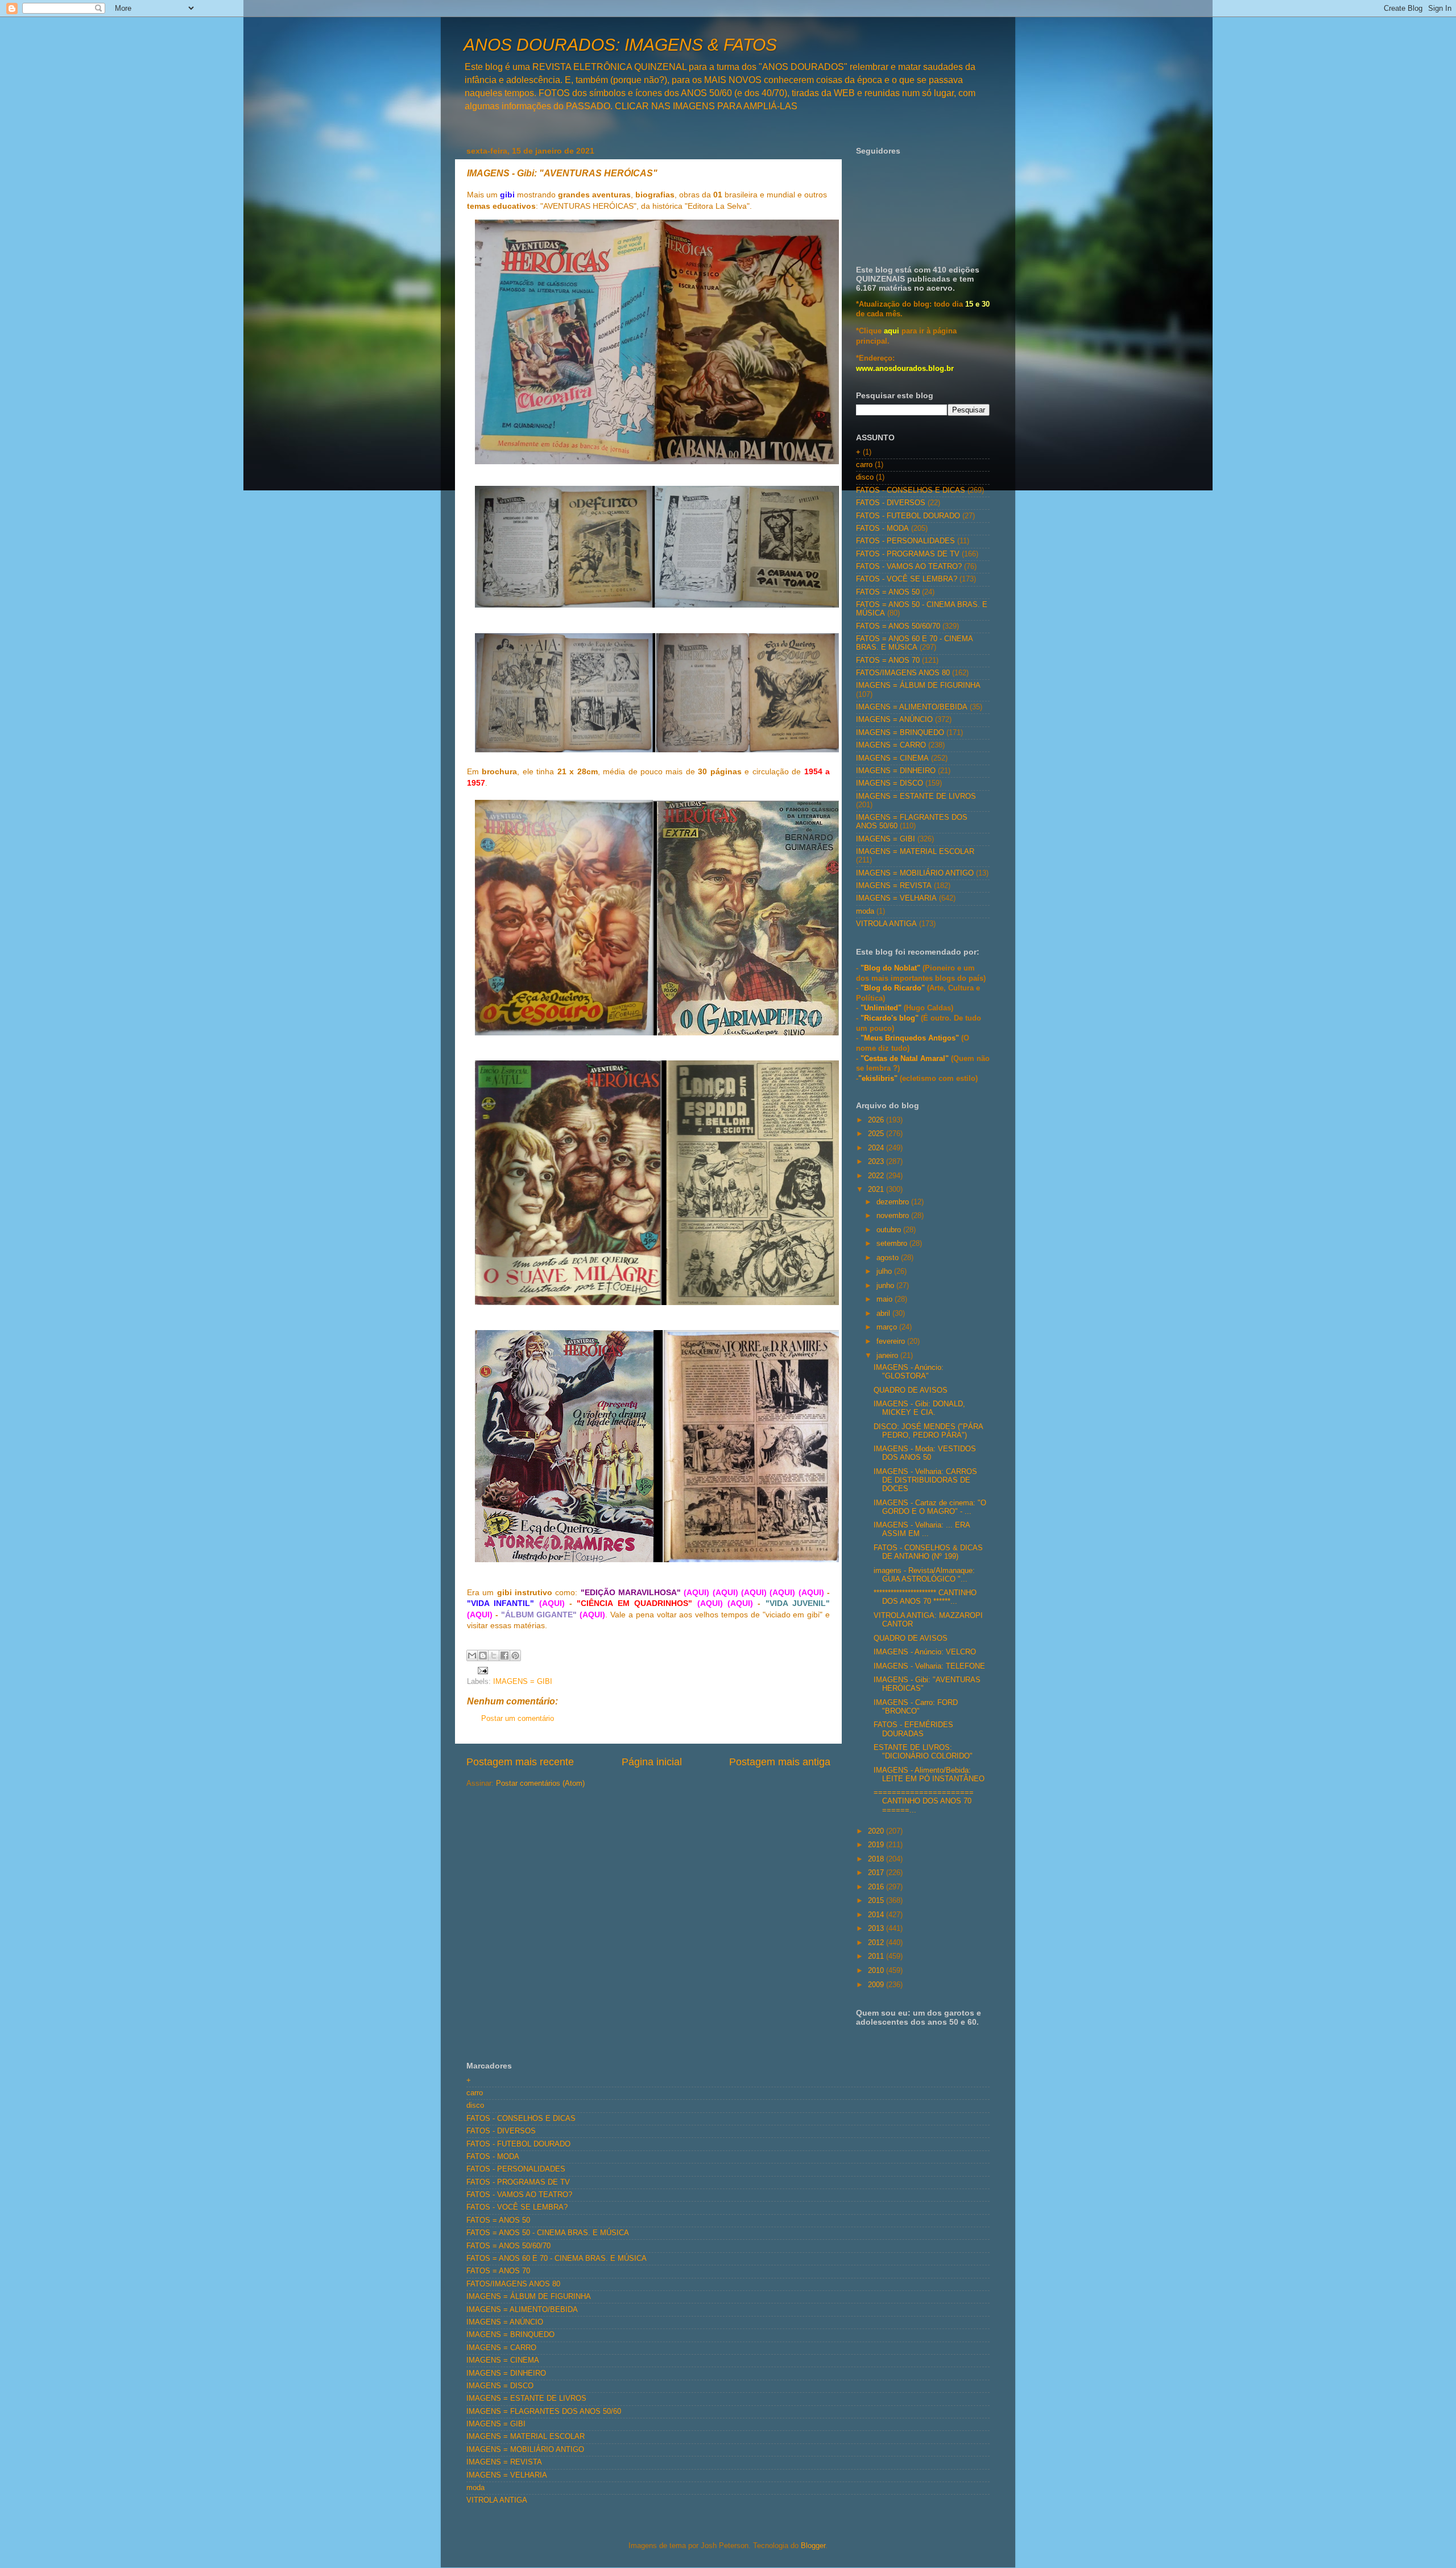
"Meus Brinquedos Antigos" (911, 1038)
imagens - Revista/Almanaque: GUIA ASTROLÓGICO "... (924, 1575)
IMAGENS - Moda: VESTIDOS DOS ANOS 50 (925, 1453)
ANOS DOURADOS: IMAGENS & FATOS (620, 45)
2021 (877, 1190)
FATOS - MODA (882, 529)
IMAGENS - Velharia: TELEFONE (929, 1666)
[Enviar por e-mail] (472, 1655)
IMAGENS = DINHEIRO (896, 771)
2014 (877, 1915)
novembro (894, 1216)
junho (886, 1286)
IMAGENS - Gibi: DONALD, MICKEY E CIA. (919, 1408)
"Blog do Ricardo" (894, 988)
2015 (877, 1901)
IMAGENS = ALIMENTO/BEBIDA (912, 707)
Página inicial (652, 1762)
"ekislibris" (878, 1079)
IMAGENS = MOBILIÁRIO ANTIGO (915, 873)
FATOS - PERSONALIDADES (905, 541)
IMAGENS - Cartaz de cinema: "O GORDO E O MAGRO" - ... (930, 1507)
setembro (893, 1244)
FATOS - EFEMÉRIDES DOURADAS (913, 1729)
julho (885, 1271)
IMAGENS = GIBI (523, 1682)
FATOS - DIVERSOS (891, 503)
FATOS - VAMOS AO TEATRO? (909, 567)
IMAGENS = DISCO (890, 783)
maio (886, 1299)
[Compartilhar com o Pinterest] (515, 1655)
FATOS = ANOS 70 (888, 660)
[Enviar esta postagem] (481, 1670)
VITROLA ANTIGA (886, 924)
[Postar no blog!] (483, 1655)
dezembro (894, 1202)
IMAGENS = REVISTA (894, 886)
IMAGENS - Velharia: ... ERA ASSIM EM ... (922, 1529)
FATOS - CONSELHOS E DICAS (911, 490)
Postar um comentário (518, 1719)
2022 (877, 1176)
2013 (877, 1929)
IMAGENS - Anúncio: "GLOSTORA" (909, 1372)
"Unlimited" (881, 1008)
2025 (877, 1134)
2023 (877, 1162)
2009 (877, 1985)
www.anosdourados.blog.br (905, 369)
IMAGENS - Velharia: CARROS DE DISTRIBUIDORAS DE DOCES (925, 1480)
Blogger (813, 2546)
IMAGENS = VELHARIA (896, 898)
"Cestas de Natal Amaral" (906, 1059)
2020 (877, 1831)
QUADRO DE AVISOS (911, 1390)
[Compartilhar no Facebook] (504, 1655)
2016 (877, 1887)
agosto (889, 1258)
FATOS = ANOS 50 (888, 592)
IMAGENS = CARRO (891, 745)
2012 (877, 1943)
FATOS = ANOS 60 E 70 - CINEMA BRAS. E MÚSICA (914, 643)
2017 (877, 1873)
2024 (877, 1148)
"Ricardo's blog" (891, 1018)
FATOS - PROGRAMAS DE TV (908, 554)
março (888, 1327)
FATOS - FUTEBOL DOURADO (908, 516)
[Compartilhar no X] (494, 1655)
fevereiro (892, 1341)
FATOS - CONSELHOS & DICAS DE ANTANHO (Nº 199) (928, 1552)
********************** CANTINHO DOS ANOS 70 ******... (925, 1597)
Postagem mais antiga (780, 1762)
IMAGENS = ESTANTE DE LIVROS (916, 796)
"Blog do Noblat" (890, 968)
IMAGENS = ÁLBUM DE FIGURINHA (918, 686)
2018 (877, 1859)
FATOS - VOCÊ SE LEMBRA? (907, 579)
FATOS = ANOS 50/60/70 (898, 626)
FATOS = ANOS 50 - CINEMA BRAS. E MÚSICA (548, 2233)
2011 (877, 1956)
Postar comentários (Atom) (540, 1783)
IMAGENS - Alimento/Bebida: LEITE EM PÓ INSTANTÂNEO (929, 1775)
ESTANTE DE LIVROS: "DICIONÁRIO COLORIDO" (923, 1752)
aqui (892, 331)
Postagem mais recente (520, 1762)
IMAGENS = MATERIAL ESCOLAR (915, 852)
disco (865, 477)
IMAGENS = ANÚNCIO (894, 720)
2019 (877, 1845)
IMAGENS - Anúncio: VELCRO (925, 1652)
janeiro (888, 1356)
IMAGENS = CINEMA (892, 758)
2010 (877, 1971)
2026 (877, 1120)
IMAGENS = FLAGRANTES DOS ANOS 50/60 (544, 2412)
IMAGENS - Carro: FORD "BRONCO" (916, 1707)
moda (865, 911)
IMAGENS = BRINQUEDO (900, 733)
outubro (890, 1230)
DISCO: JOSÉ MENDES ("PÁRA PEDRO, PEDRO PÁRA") (928, 1431)
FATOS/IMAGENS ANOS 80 (903, 673)
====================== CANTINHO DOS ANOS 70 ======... (924, 1801)
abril (884, 1314)
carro (864, 465)
